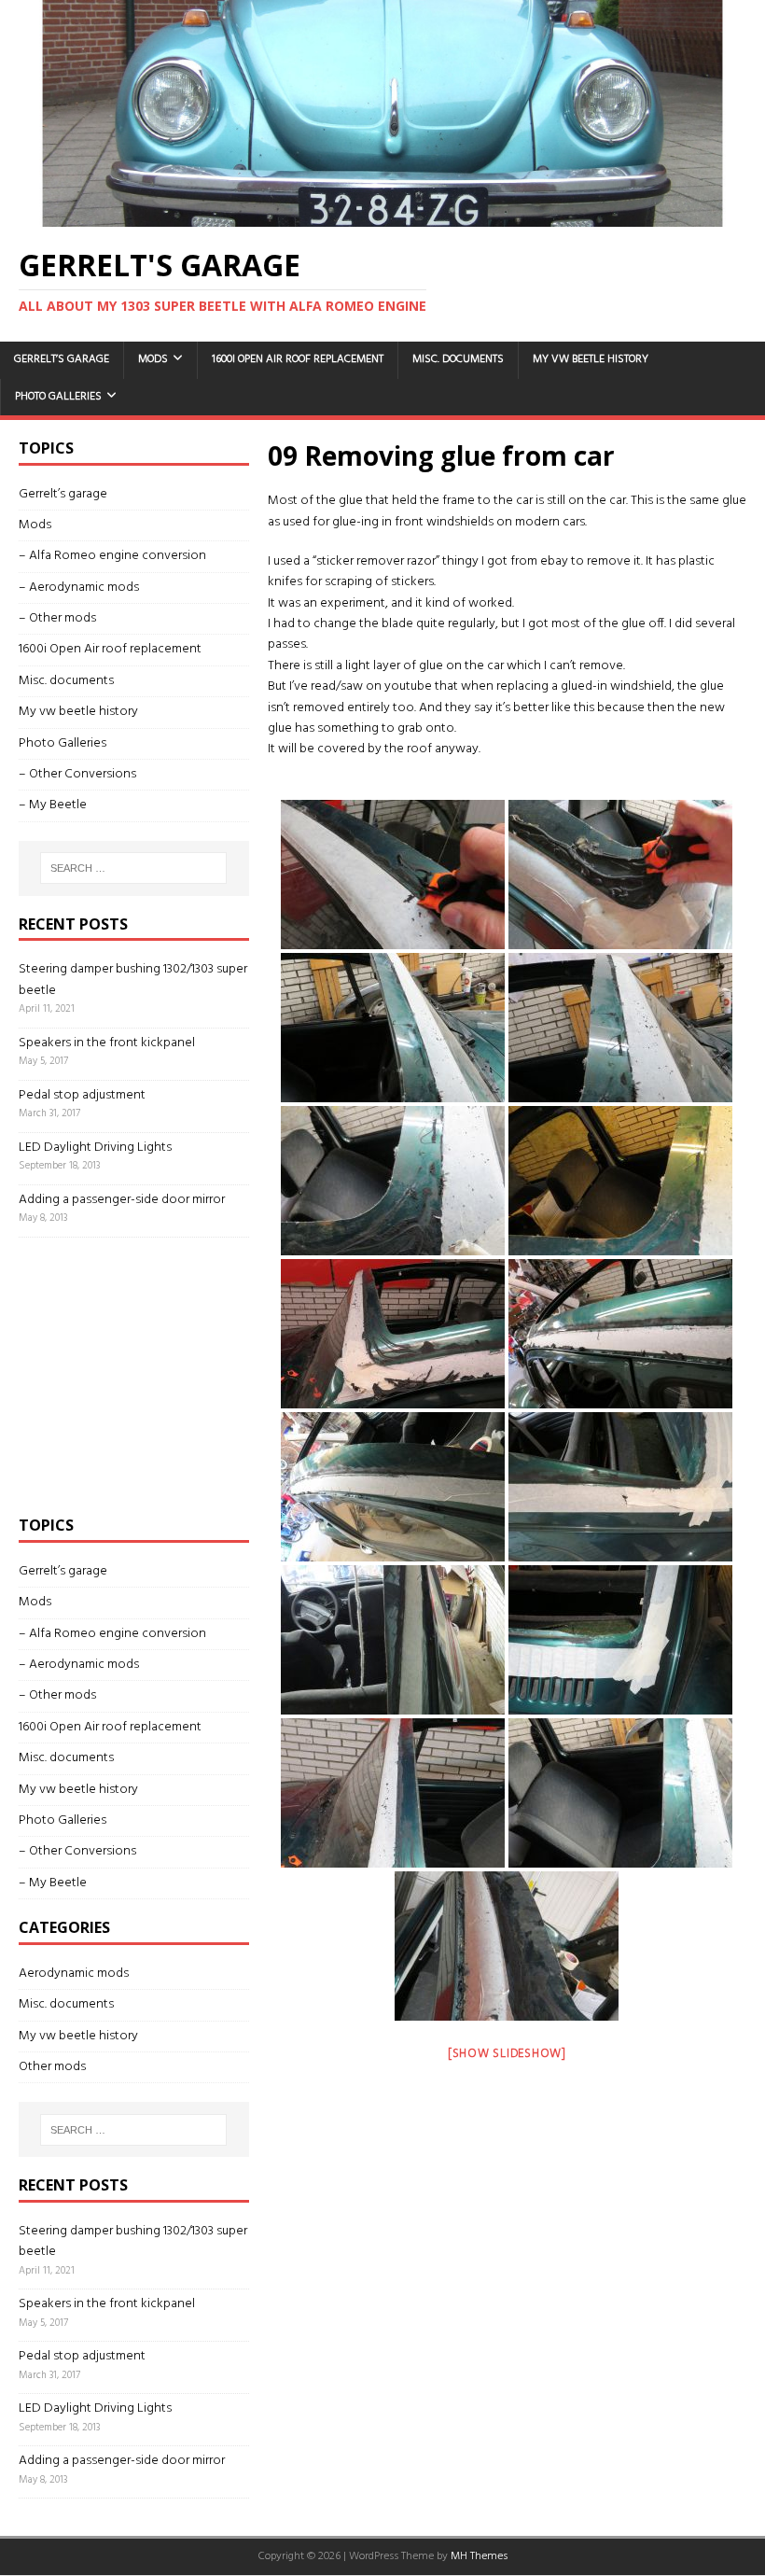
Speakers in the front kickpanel (107, 1043)
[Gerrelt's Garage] (382, 216)
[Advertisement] (159, 1373)
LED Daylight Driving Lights (95, 1148)
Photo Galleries (58, 397)
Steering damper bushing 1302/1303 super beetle (133, 980)
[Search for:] (133, 868)
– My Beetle (53, 805)
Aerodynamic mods (74, 1974)
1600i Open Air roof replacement (298, 359)
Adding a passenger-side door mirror (122, 1200)
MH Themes (479, 2556)
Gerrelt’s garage (62, 359)
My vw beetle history (591, 359)
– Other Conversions (77, 774)
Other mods (52, 2067)
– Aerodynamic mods (79, 588)
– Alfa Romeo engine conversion (112, 556)
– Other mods (57, 618)
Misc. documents (458, 359)
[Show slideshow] (507, 2054)
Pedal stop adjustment (82, 1095)
